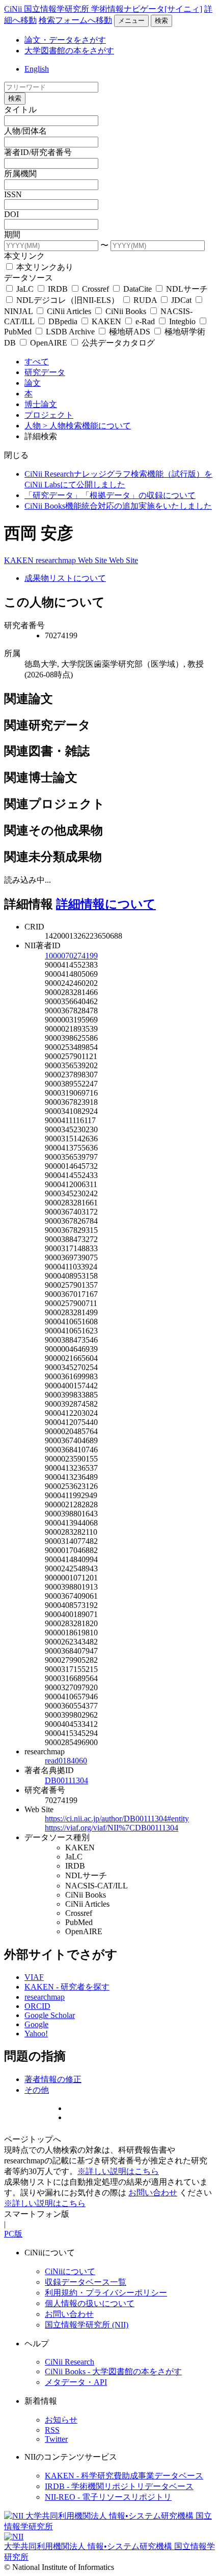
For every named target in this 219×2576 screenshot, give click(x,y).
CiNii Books (126, 311)
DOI (11, 214)
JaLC (25, 289)
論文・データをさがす (65, 40)
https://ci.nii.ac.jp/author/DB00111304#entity (117, 1819)
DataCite (138, 289)
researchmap (57, 560)
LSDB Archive (70, 332)
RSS (52, 2430)
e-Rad (145, 321)
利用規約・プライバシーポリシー (106, 2293)
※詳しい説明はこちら (118, 2171)
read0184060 (66, 1761)
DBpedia (63, 321)
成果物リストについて (65, 578)
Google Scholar (50, 2015)
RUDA (145, 300)
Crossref (95, 289)
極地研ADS (130, 332)
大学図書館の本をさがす (69, 51)
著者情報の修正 (53, 2079)
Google (36, 2024)
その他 (37, 2090)
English (37, 69)
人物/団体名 (25, 131)
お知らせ (61, 2420)
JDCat (181, 300)
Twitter (56, 2439)
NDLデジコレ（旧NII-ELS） (68, 300)
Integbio (182, 321)
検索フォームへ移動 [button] (75, 20)
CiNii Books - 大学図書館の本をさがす (113, 2371)
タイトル (20, 110)
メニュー (131, 21)
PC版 (13, 2234)
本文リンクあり (44, 267)
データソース (29, 278)
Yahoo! (36, 2034)
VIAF (34, 1977)
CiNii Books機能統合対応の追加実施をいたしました (118, 506)
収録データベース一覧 (86, 2282)
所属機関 (20, 174)
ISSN (13, 194)
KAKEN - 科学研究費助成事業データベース (124, 2476)
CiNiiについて (70, 2271)
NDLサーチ (186, 289)
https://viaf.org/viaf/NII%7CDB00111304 (112, 1828)
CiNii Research (70, 2362)
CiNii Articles (69, 311)
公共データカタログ (117, 343)
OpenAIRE (49, 343)
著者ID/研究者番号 (38, 152)
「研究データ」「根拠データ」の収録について (110, 495)
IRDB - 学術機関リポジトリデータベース (119, 2486)
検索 (161, 21)
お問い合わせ (153, 2193)
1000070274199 (71, 956)
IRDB (58, 289)
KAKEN (106, 321)
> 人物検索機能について (87, 426)
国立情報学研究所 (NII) (87, 2325)
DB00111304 (66, 1780)
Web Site (93, 560)
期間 (12, 235)
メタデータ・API (76, 2382)
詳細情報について (106, 904)
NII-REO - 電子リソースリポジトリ (108, 2497)
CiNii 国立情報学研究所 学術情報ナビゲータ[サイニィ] (103, 9)
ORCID (37, 2006)
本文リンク (24, 256)
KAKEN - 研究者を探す (67, 1987)
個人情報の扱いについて (90, 2303)
